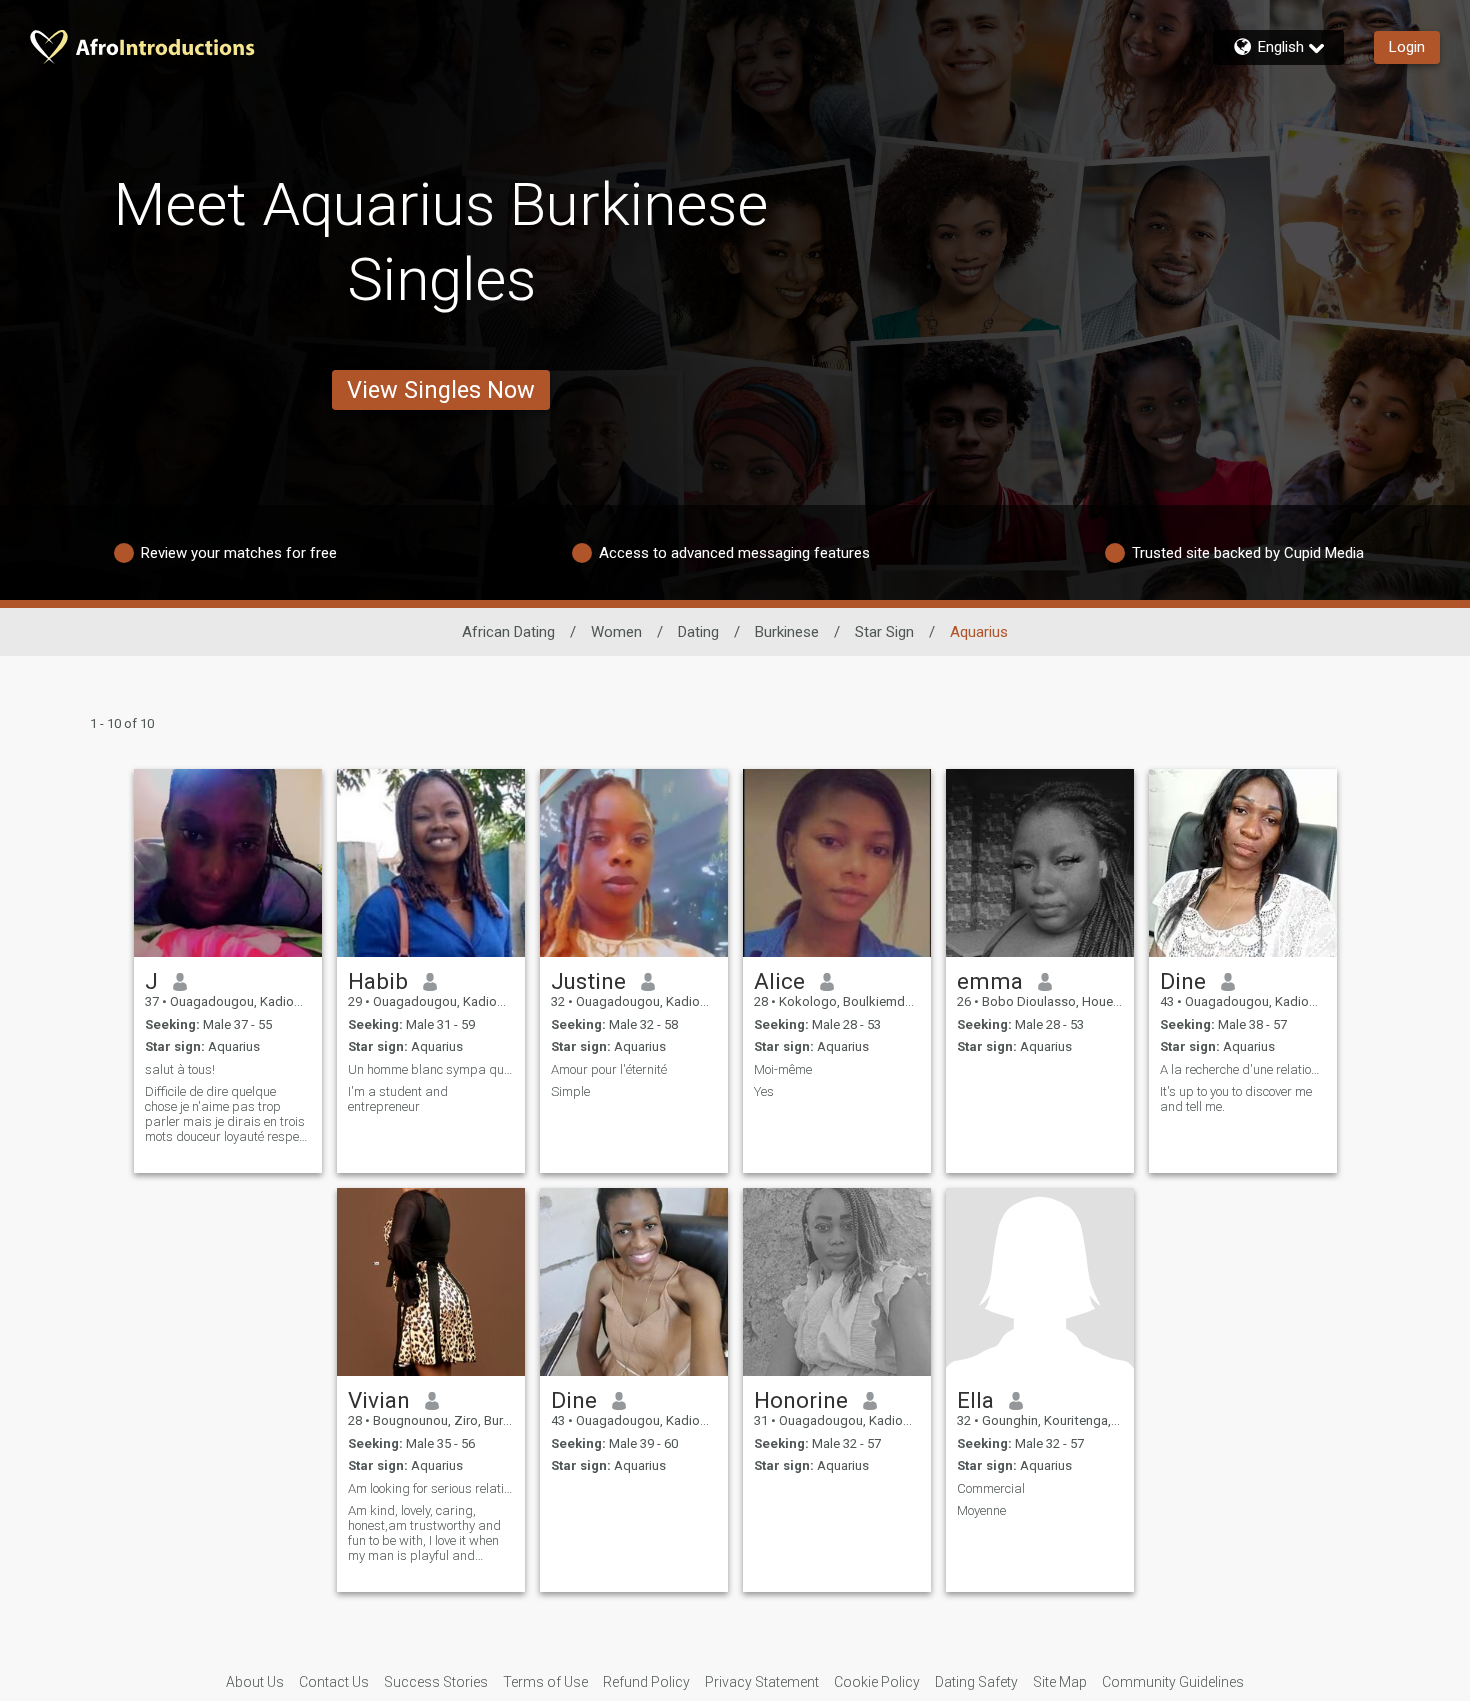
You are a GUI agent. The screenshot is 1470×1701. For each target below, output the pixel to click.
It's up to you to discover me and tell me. (1236, 1099)
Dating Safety (976, 1682)
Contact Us (334, 1682)
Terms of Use (545, 1682)
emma (990, 981)
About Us (255, 1682)
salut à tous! (180, 1069)
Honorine (801, 1400)
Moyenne (981, 1510)
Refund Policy (646, 1682)
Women (616, 632)
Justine (588, 981)
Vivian (379, 1400)
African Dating (508, 632)
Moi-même (783, 1069)
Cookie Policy (877, 1682)
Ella (975, 1400)
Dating (698, 632)
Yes (764, 1091)
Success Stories (436, 1682)
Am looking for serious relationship (431, 1488)
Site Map (1060, 1682)
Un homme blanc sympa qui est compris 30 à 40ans (431, 1069)
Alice (779, 981)
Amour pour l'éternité (609, 1069)
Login (1407, 47)
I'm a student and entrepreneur (398, 1099)
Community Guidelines (1173, 1682)
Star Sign (884, 632)
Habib (378, 981)
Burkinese (787, 632)
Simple (570, 1091)
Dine (1183, 981)
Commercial (991, 1488)
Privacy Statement (762, 1682)
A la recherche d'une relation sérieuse (1243, 1069)
